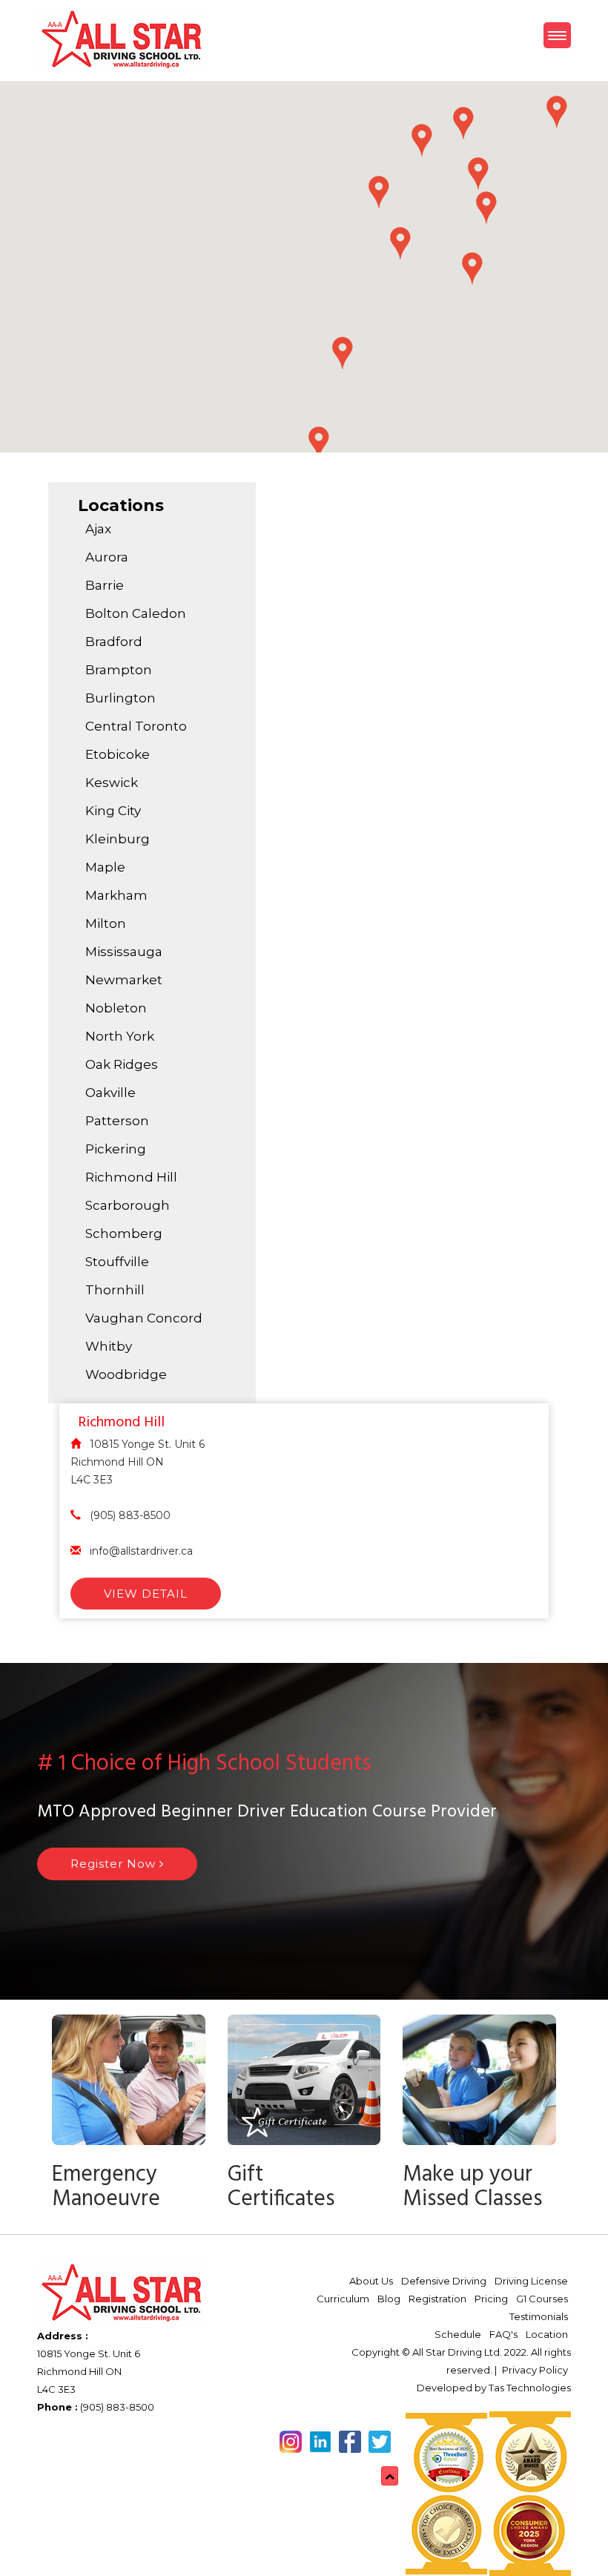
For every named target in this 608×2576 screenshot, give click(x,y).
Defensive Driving (444, 2281)
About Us (371, 2281)
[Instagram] (277, 2440)
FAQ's (503, 2334)
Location (547, 2334)
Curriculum (343, 2299)
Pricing (491, 2299)
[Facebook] (265, 2440)
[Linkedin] (271, 2440)
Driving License (531, 2281)
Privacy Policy (535, 2370)
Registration (437, 2299)
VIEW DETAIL (146, 1594)
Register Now (115, 1864)
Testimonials (539, 2316)
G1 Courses (542, 2299)
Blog (389, 2299)
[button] (472, 269)
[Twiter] (259, 2440)
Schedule (458, 2334)
